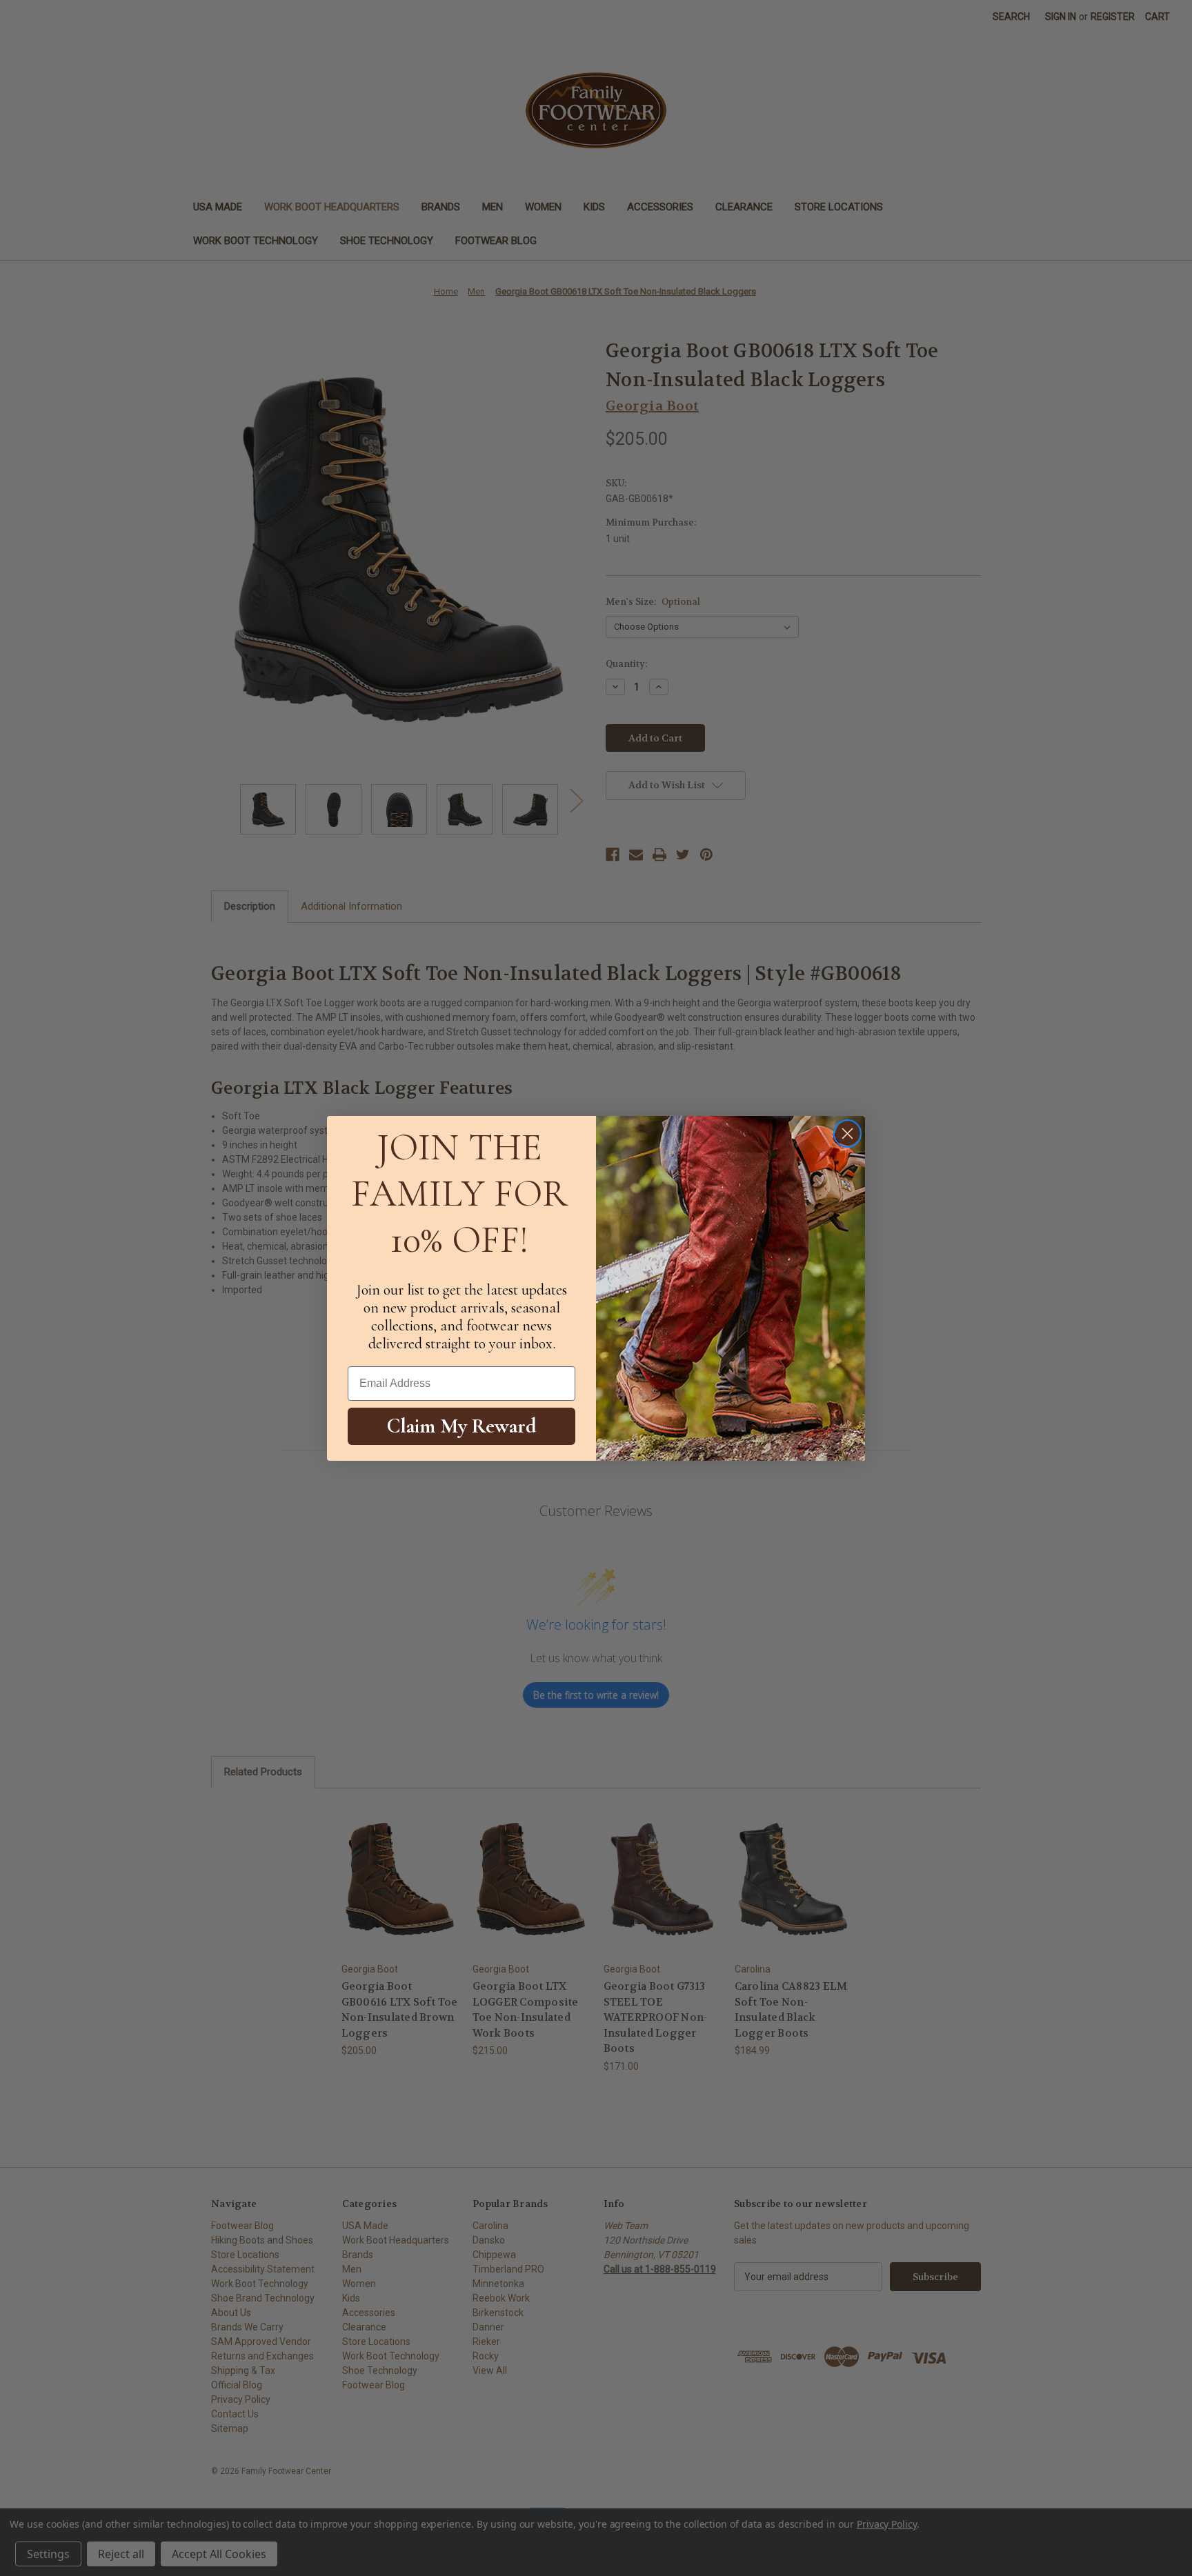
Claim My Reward (462, 1426)
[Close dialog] (847, 1134)
